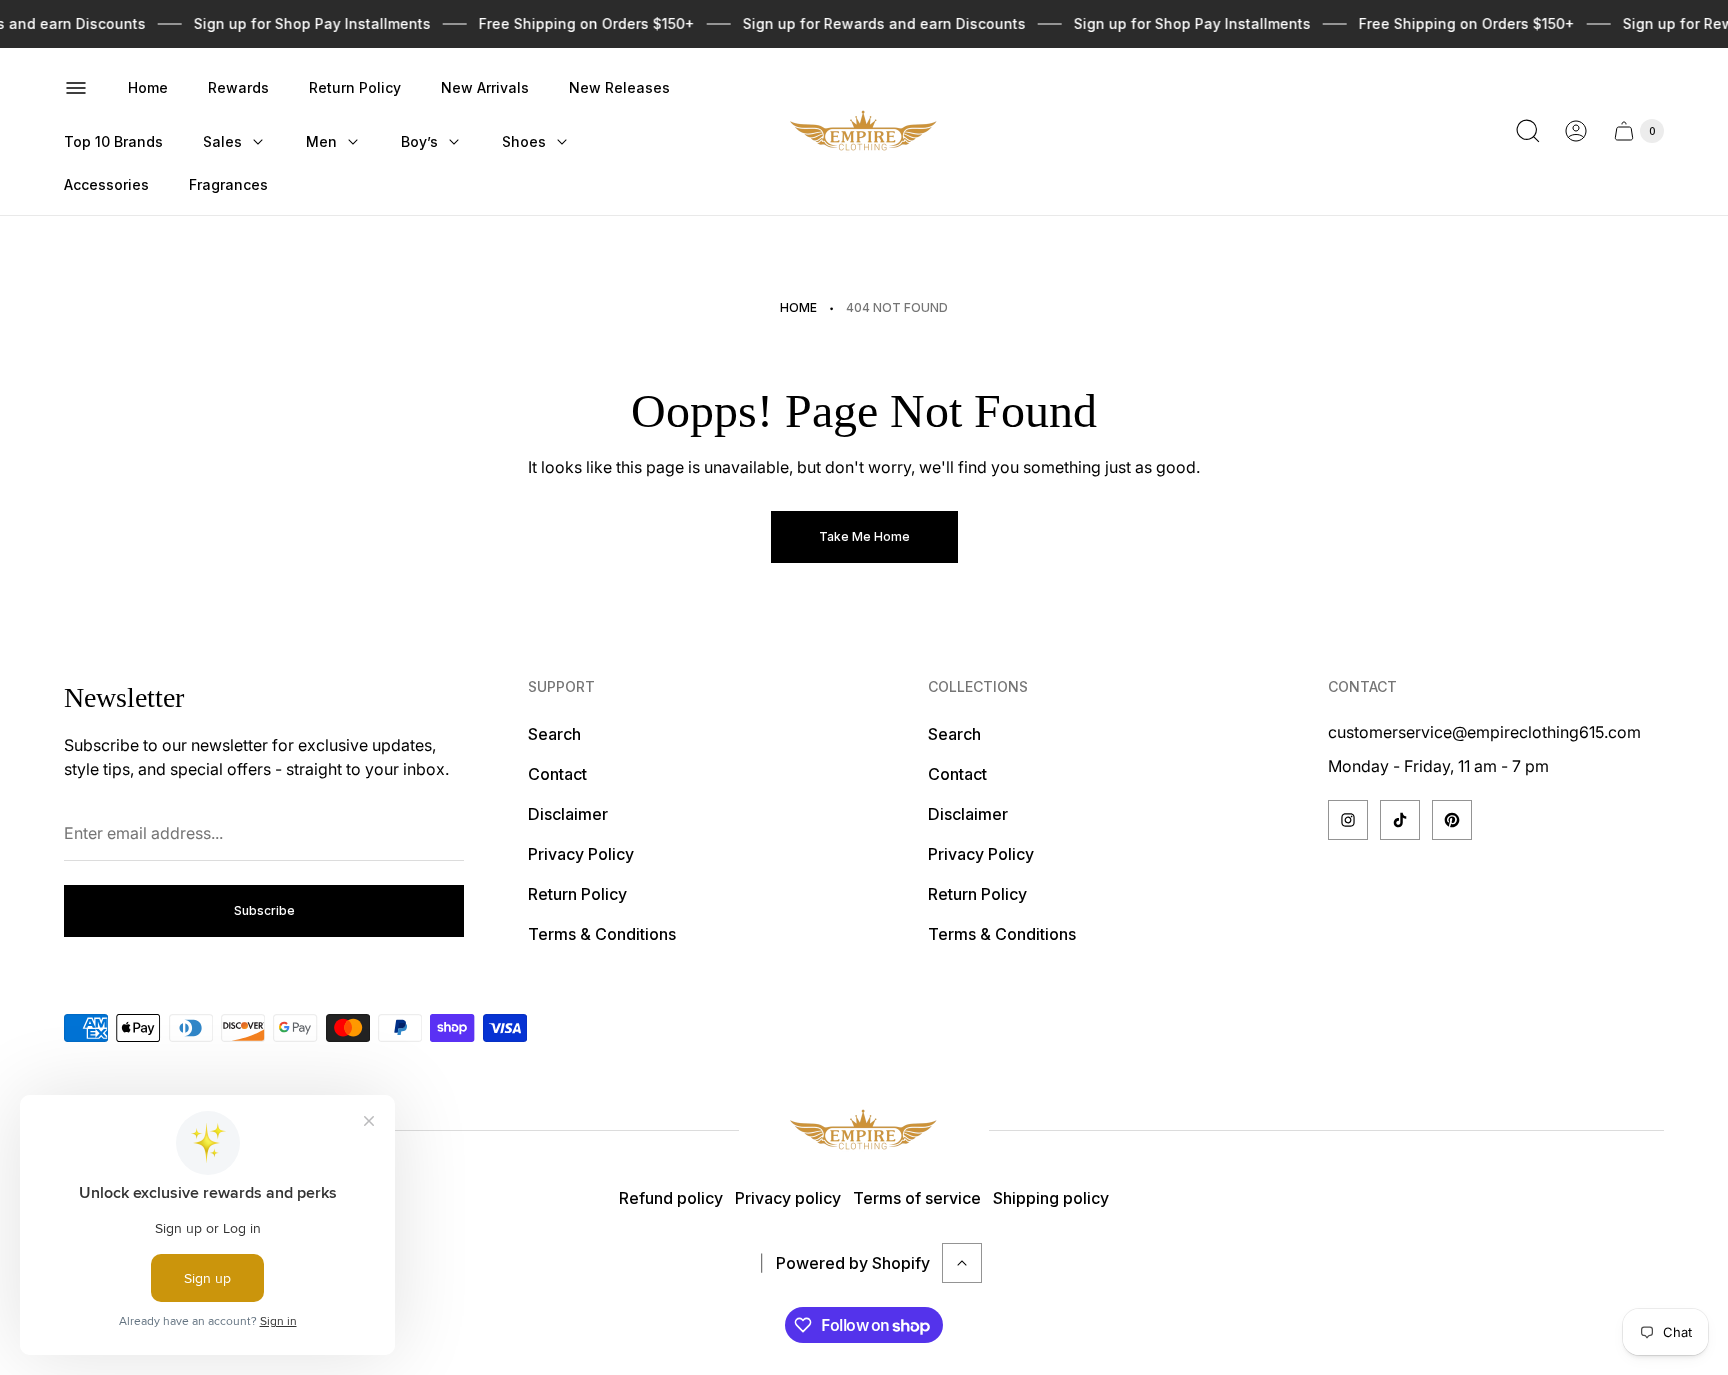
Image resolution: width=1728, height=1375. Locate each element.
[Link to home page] (864, 1130)
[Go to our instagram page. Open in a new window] (1348, 820)
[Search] (1528, 131)
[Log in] (1576, 131)
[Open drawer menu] (76, 88)
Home (798, 307)
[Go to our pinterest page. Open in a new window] (1452, 820)
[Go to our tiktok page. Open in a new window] (1400, 820)
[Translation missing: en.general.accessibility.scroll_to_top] (962, 1263)
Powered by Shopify (853, 1263)
